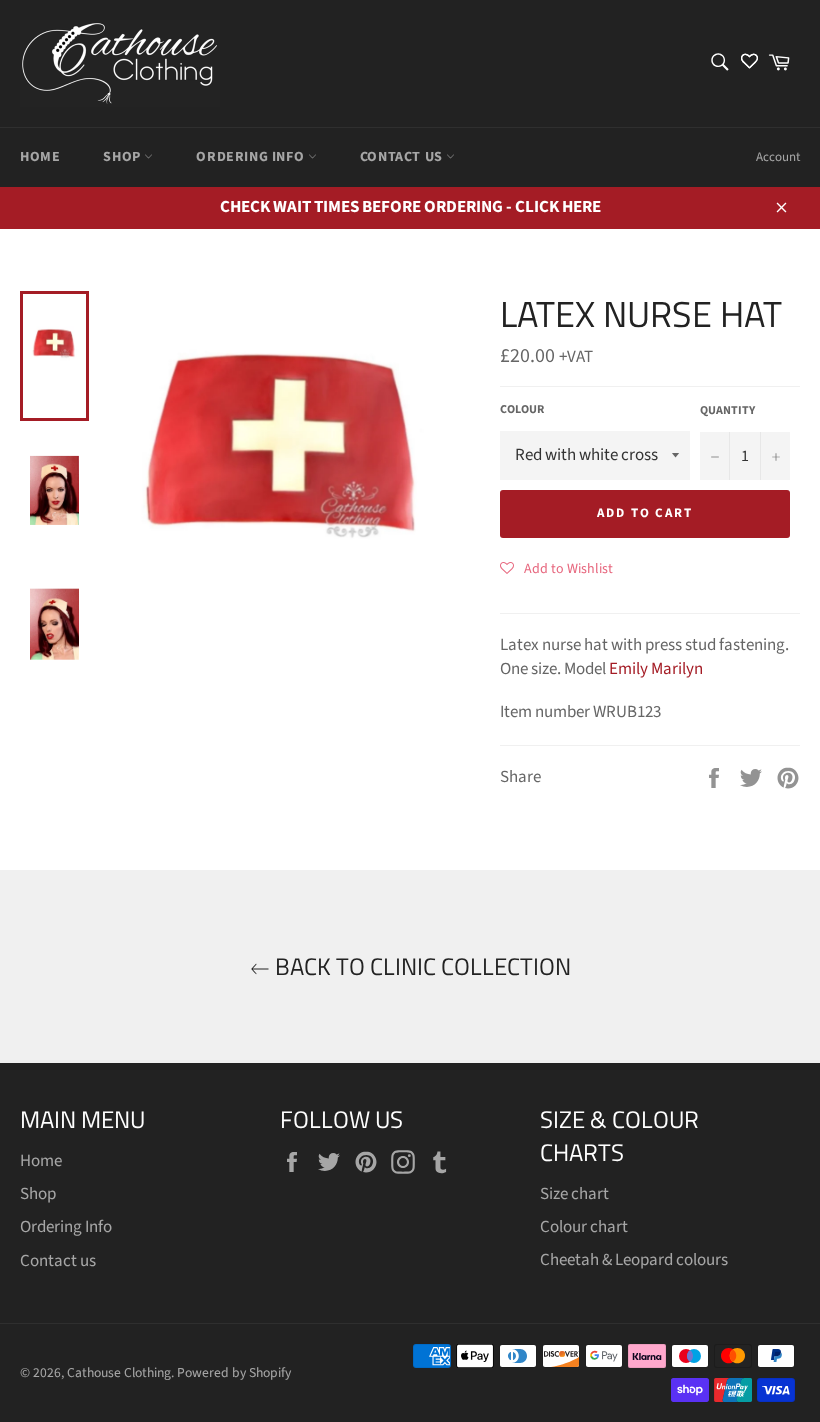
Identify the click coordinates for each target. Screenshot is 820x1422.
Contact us (403, 157)
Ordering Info (251, 157)
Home (40, 157)
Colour (522, 410)
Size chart (574, 1194)
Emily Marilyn (656, 669)
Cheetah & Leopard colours (634, 1260)
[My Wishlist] (749, 63)
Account (778, 157)
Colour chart (584, 1227)
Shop (123, 157)
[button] (556, 568)
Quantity (727, 411)
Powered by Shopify (234, 1372)
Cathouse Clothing (119, 1372)
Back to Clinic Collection (420, 966)
